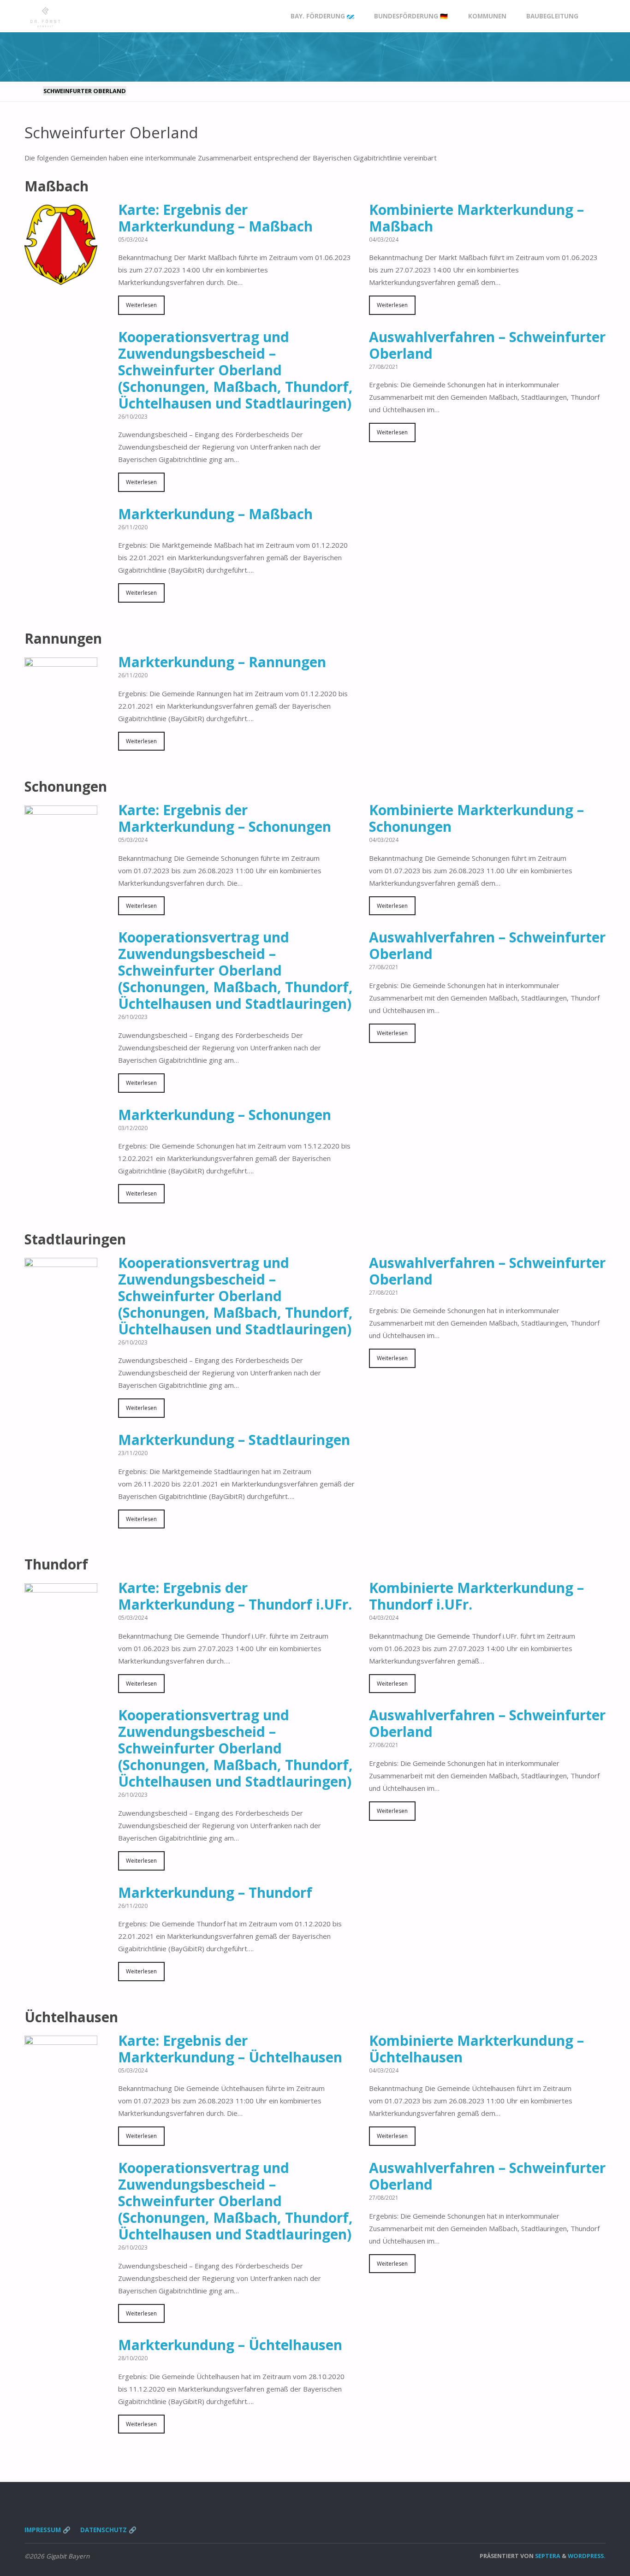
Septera (547, 2556)
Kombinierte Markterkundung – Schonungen (476, 818)
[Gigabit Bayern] (45, 16)
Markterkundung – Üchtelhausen (230, 2345)
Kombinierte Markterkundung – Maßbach (476, 218)
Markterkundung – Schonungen (225, 1115)
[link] (597, 16)
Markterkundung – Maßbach (215, 514)
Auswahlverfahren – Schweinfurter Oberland (487, 345)
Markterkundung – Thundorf (215, 1892)
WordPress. (587, 2556)
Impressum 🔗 (48, 2530)
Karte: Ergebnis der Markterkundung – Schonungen (225, 818)
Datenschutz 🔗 (108, 2530)
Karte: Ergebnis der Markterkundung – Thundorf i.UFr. (235, 1596)
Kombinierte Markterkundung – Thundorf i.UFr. (476, 1596)
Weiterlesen (141, 305)
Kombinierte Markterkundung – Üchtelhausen (476, 2049)
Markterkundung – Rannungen (222, 662)
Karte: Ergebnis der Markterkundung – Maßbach (215, 218)
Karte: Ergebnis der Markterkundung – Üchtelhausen (230, 2049)
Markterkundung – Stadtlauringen (234, 1440)
